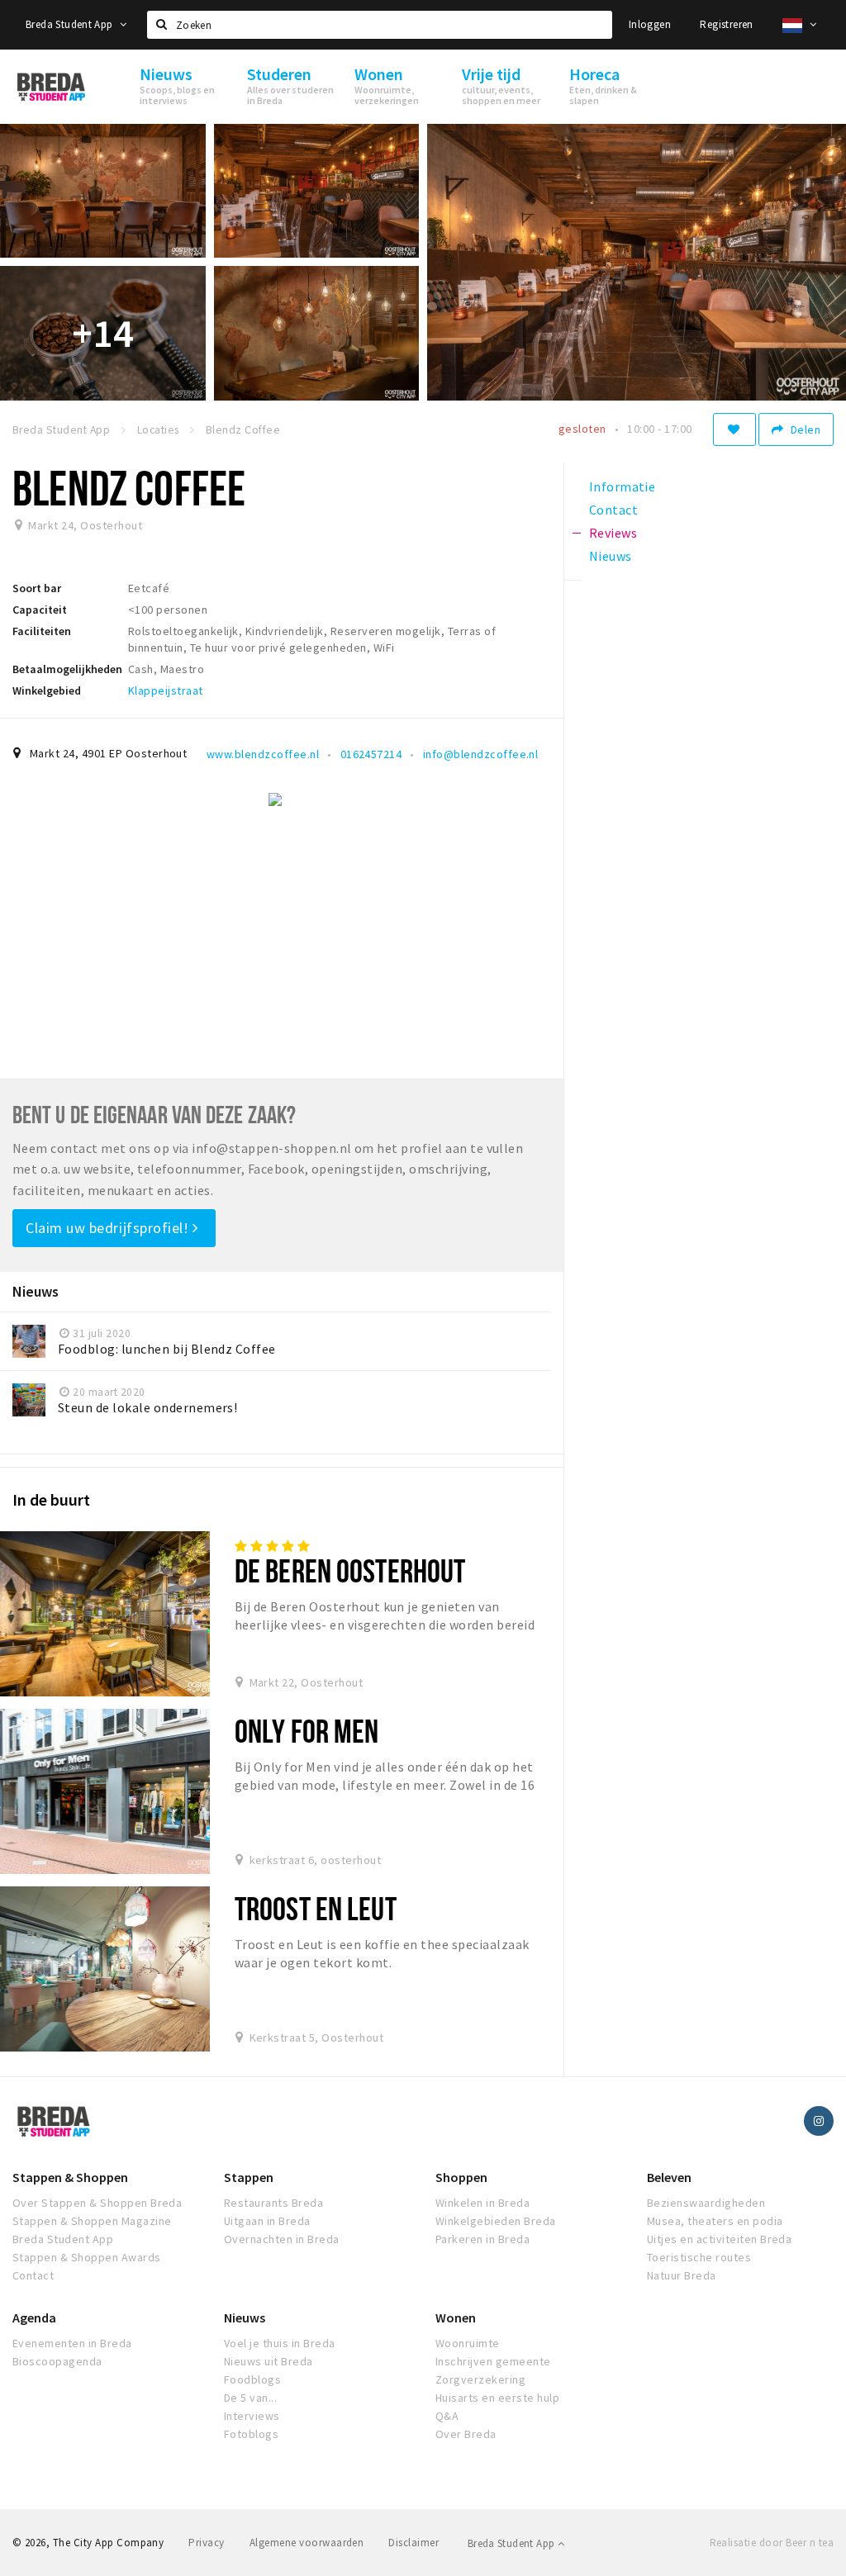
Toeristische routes (699, 2257)
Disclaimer (413, 2543)
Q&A (447, 2416)
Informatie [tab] (623, 486)
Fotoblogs (251, 2434)
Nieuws (245, 2317)
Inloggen (650, 24)
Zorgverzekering (480, 2379)
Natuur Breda (682, 2275)
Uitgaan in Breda (267, 2221)
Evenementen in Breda (72, 2343)
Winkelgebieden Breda (496, 2221)
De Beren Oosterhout (350, 1570)
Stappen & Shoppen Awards (87, 2257)
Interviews (252, 2416)
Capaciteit (40, 610)
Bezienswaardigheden (706, 2203)
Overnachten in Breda (282, 2239)
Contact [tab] (613, 510)
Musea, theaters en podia (715, 2221)
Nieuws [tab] (611, 556)
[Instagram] (819, 2121)
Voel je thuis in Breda (280, 2343)
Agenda (34, 2317)
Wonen (456, 2317)
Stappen (249, 2177)
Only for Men (307, 1731)
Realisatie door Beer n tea (772, 2543)
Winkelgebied (47, 690)
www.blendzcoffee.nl (263, 754)
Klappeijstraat (166, 690)
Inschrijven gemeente (493, 2361)
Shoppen (461, 2177)
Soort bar (37, 588)
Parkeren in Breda (482, 2239)
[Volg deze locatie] (734, 429)
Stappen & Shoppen (70, 2177)
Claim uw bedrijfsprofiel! (109, 1228)
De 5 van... (250, 2398)
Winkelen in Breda (482, 2203)
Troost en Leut (316, 1908)
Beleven (669, 2177)
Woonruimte (468, 2343)
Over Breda (466, 2434)
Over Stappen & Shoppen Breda (97, 2203)
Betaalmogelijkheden (67, 669)
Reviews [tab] (613, 533)
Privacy (206, 2543)
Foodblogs (252, 2379)
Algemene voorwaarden (307, 2543)
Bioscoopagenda (57, 2361)
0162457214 (371, 754)
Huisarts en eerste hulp (497, 2398)
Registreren (726, 24)
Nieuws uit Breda (269, 2361)
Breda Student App (71, 24)
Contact (33, 2275)
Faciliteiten (42, 631)
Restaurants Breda (273, 2203)
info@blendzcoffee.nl (481, 754)
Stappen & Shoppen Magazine (92, 2221)
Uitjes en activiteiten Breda (719, 2239)
